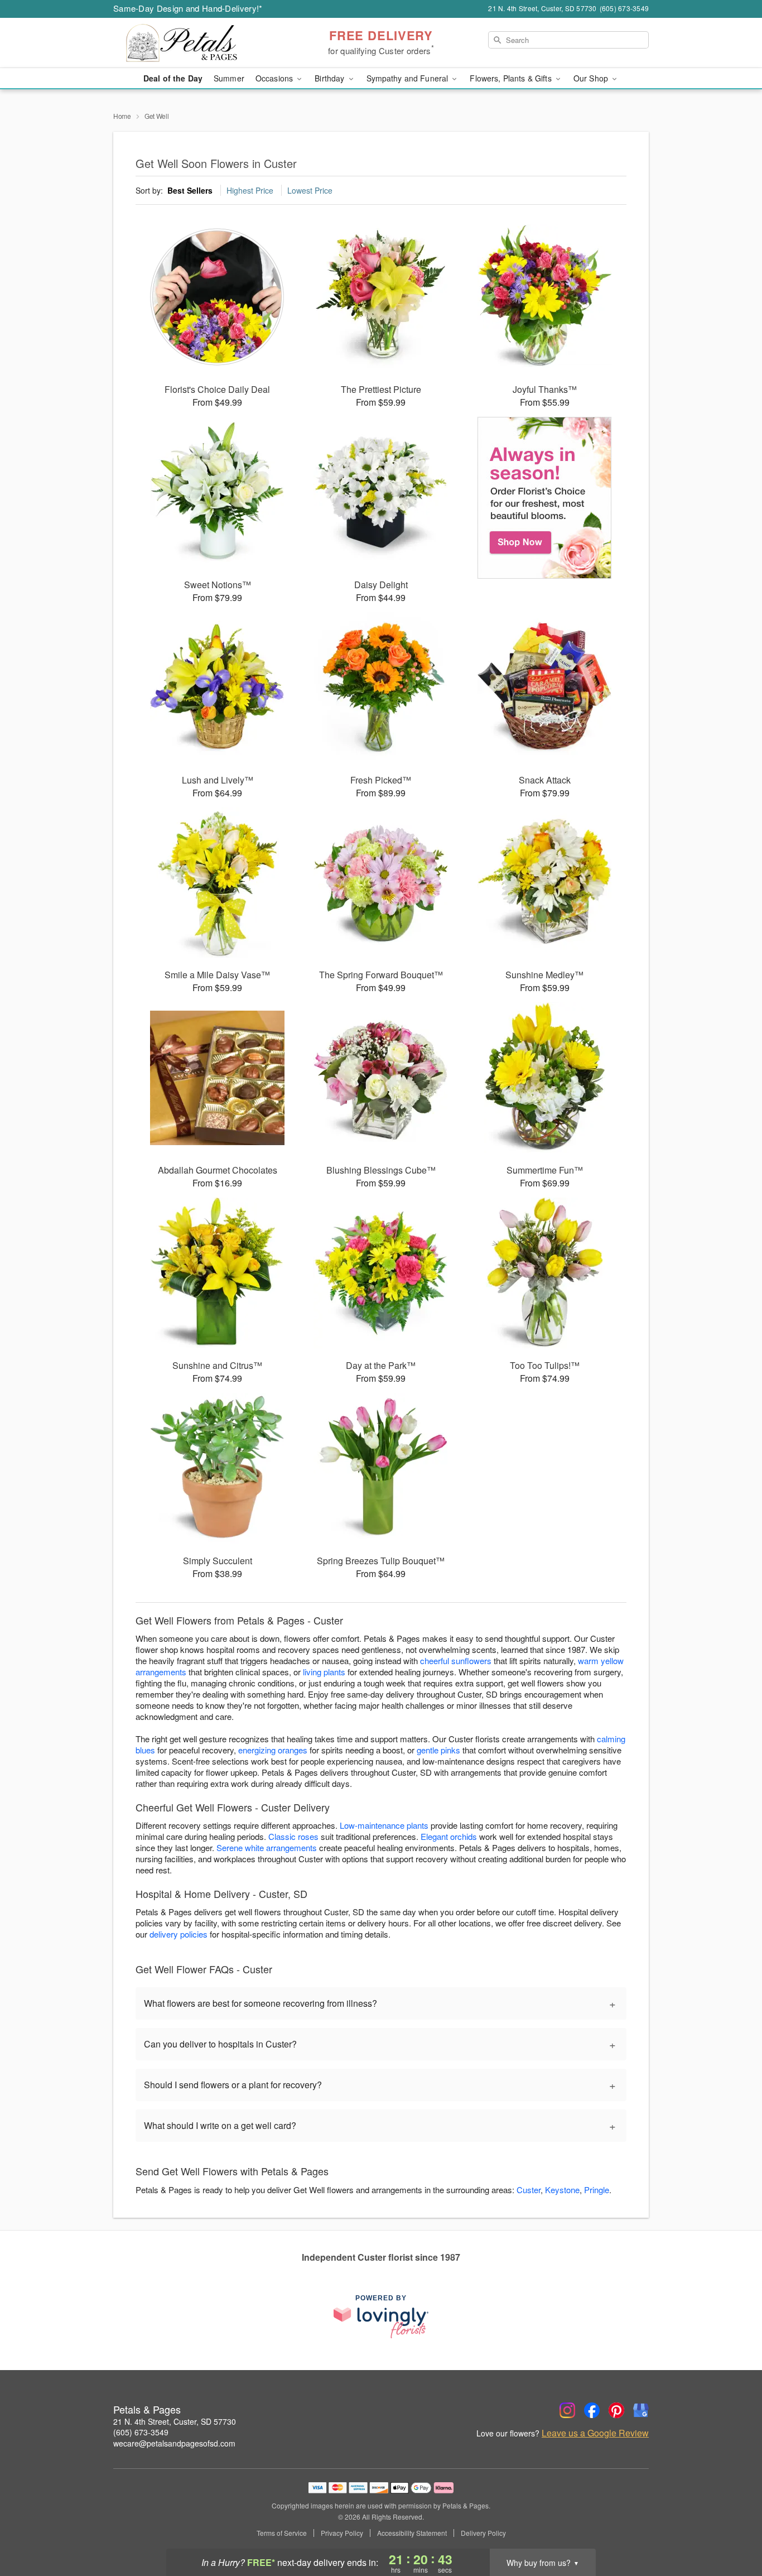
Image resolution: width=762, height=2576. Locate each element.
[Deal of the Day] (545, 498)
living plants (324, 1672)
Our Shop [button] (592, 78)
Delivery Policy (483, 2533)
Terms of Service (282, 2533)
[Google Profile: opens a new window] (641, 2410)
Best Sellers (190, 190)
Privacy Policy (342, 2533)
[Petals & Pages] (194, 43)
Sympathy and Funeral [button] (409, 78)
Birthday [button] (331, 78)
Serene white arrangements (267, 1847)
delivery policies (179, 1934)
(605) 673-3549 (141, 2432)
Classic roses (293, 1836)
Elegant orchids (449, 1836)
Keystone (562, 2190)
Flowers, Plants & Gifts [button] (512, 78)
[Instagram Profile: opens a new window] (567, 2410)
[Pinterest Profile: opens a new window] (616, 2410)
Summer (229, 78)
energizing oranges (273, 1750)
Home (122, 116)
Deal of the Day (173, 78)
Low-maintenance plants (384, 1825)
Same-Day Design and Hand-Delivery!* (188, 8)
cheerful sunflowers (456, 1661)
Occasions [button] (275, 78)
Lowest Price (310, 190)
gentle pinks (438, 1750)
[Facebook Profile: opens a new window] (592, 2410)
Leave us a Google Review (595, 2433)
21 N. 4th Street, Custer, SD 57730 (175, 2421)
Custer (529, 2190)
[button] (733, 2529)
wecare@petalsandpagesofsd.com (174, 2443)
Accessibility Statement (412, 2533)
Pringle (597, 2190)
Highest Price (250, 190)
